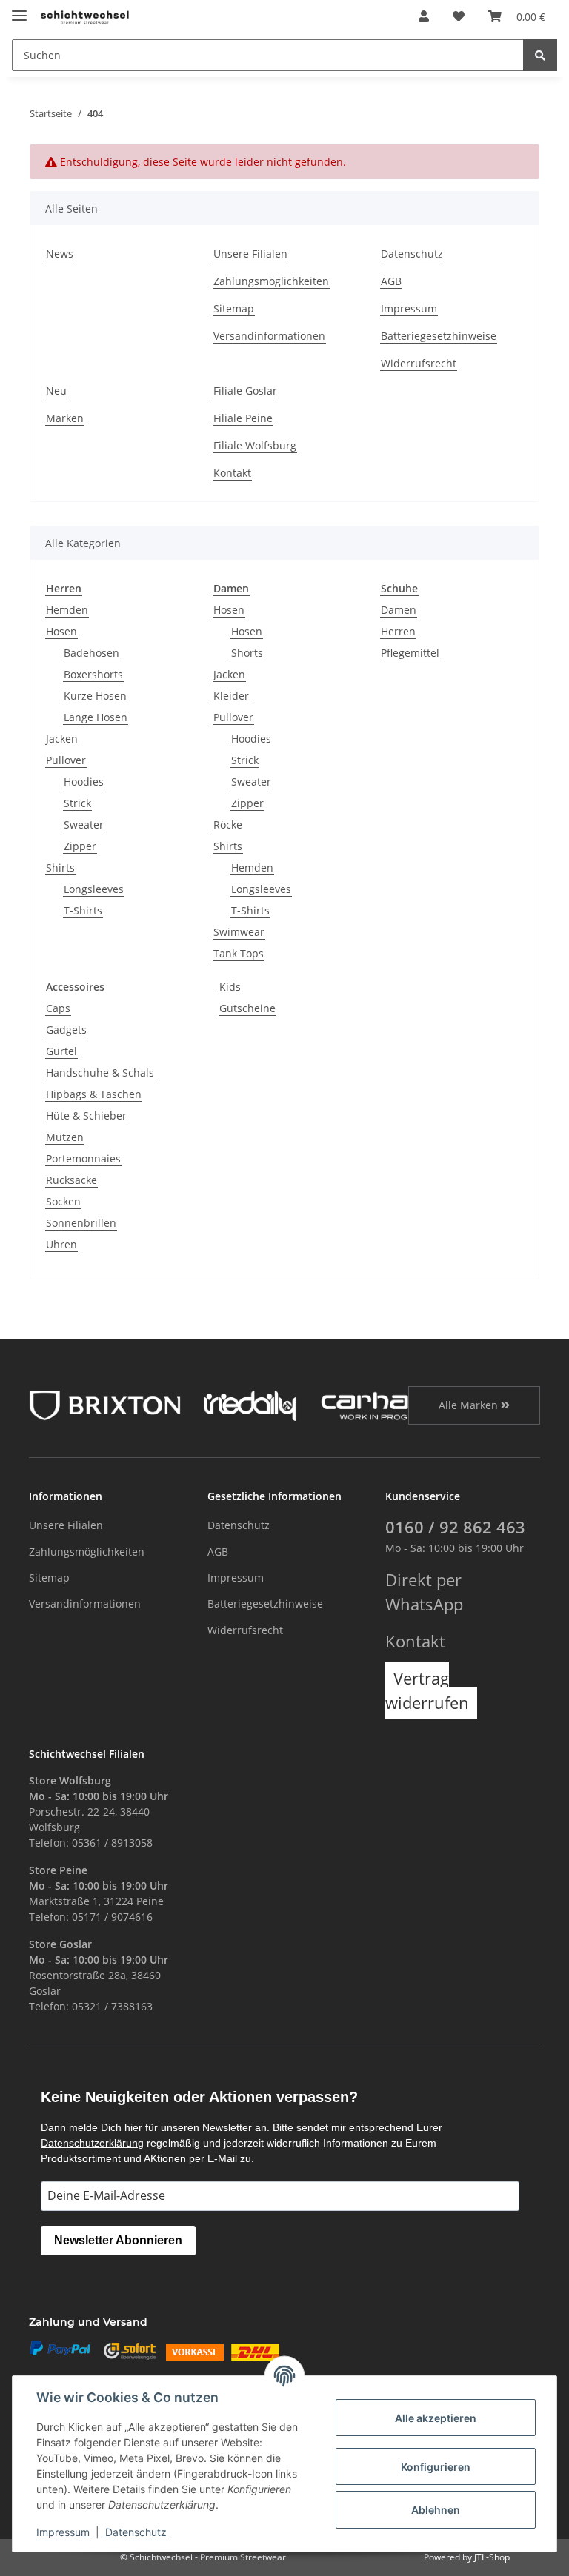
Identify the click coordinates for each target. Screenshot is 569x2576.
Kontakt (232, 473)
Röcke (228, 824)
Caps (58, 1008)
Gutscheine (247, 1008)
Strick (77, 803)
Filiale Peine (243, 418)
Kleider (231, 696)
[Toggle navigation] (19, 9)
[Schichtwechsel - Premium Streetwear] (84, 17)
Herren (398, 631)
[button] (424, 16)
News (60, 254)
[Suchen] (540, 55)
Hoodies (84, 782)
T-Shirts (83, 910)
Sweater (84, 824)
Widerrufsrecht (419, 363)
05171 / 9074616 (112, 1917)
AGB (391, 281)
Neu (56, 391)
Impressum (409, 308)
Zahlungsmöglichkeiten (271, 281)
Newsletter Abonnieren (118, 2240)
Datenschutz (412, 254)
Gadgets (66, 1030)
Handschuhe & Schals (100, 1073)
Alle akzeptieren (436, 2418)
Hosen (61, 631)
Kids (230, 987)
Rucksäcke (71, 1180)
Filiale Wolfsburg (255, 445)
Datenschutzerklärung (92, 2143)
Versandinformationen (269, 336)
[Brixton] (105, 1404)
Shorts (247, 653)
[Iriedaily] (250, 1404)
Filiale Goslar (245, 391)
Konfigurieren (436, 2467)
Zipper (80, 846)
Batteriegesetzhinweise (439, 336)
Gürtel (61, 1051)
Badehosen (91, 653)
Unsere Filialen (250, 254)
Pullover (66, 760)
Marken (65, 418)
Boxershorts (93, 674)
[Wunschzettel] (459, 16)
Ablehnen (436, 2510)
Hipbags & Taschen (94, 1094)
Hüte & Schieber (86, 1115)
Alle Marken (470, 1405)
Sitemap (234, 308)
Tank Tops (239, 953)
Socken (63, 1201)
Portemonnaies (83, 1158)
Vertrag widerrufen (427, 1691)
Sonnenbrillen (81, 1223)
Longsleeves (94, 889)
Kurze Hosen (95, 696)
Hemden (67, 610)
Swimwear (239, 932)
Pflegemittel (410, 653)
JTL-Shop (492, 2557)
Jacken (62, 739)
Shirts (60, 867)
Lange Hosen (96, 717)
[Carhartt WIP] (386, 1404)
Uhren (61, 1244)
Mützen (65, 1137)
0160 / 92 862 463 (455, 1527)
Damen (399, 610)
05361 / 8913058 (112, 1843)
